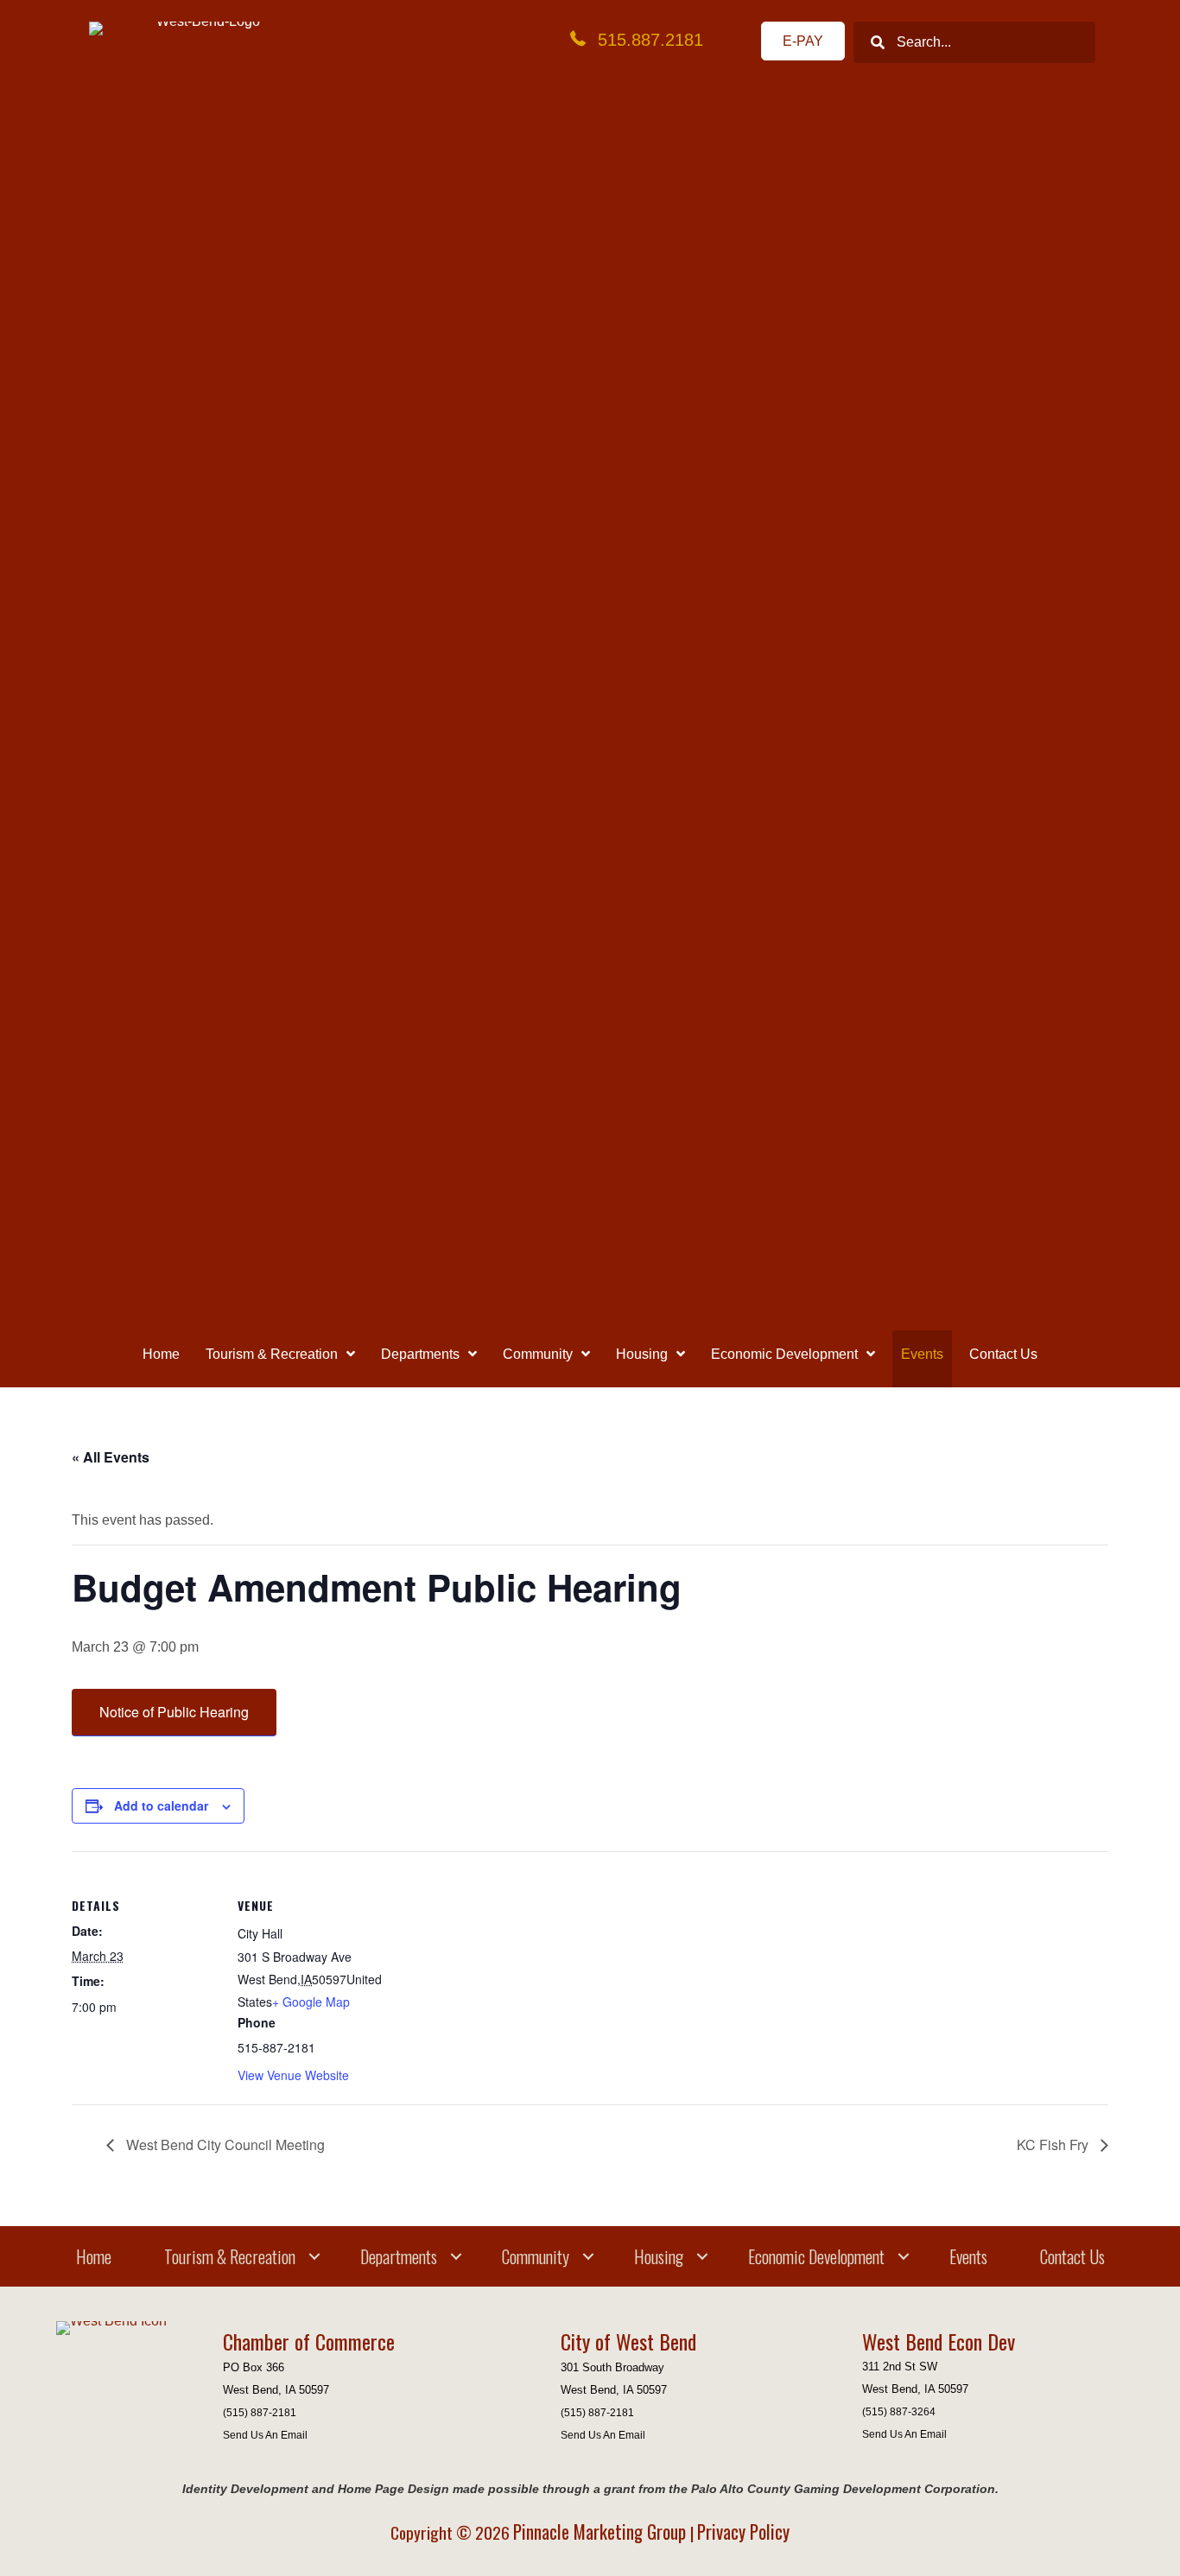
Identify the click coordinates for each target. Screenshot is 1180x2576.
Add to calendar (161, 1805)
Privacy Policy (743, 2532)
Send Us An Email (265, 2435)
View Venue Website (293, 2075)
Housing (659, 2256)
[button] (314, 2256)
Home (94, 2256)
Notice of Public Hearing (174, 1712)
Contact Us (1072, 2256)
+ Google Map (311, 2002)
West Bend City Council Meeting (224, 2145)
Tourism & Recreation (230, 2256)
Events (968, 2256)
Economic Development (816, 2256)
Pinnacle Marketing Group (602, 2532)
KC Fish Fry (1054, 2145)
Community (536, 2256)
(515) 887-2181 (260, 2412)
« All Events (111, 1457)
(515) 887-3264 (899, 2411)
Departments (399, 2256)
